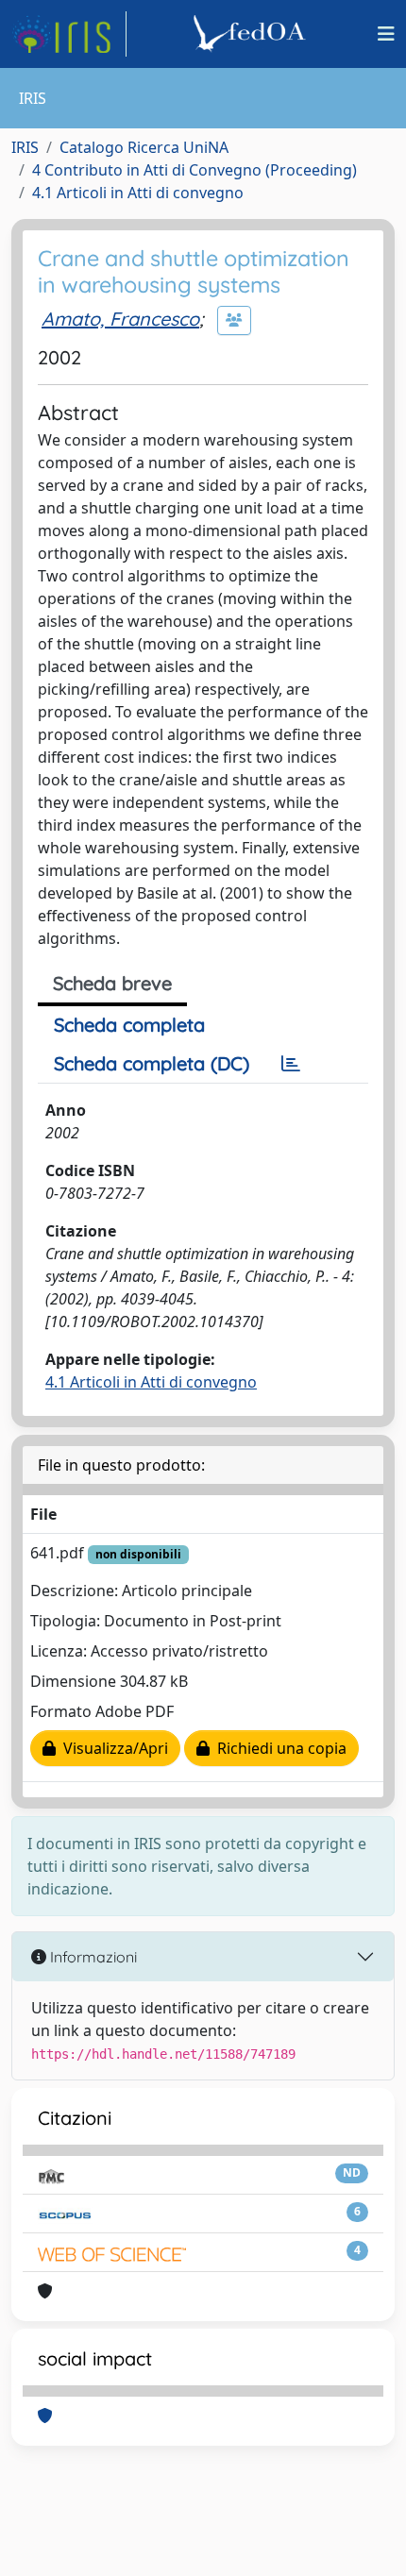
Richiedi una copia (278, 1748)
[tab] (291, 1064)
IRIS (25, 147)
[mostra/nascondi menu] (386, 34)
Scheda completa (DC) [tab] (152, 1063)
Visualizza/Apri (112, 1748)
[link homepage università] (252, 34)
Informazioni (92, 1957)
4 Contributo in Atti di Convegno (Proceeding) (195, 170)
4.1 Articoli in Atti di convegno (138, 193)
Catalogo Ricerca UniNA (144, 147)
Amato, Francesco (120, 319)
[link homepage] (69, 34)
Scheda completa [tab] (129, 1025)
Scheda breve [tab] (112, 983)
